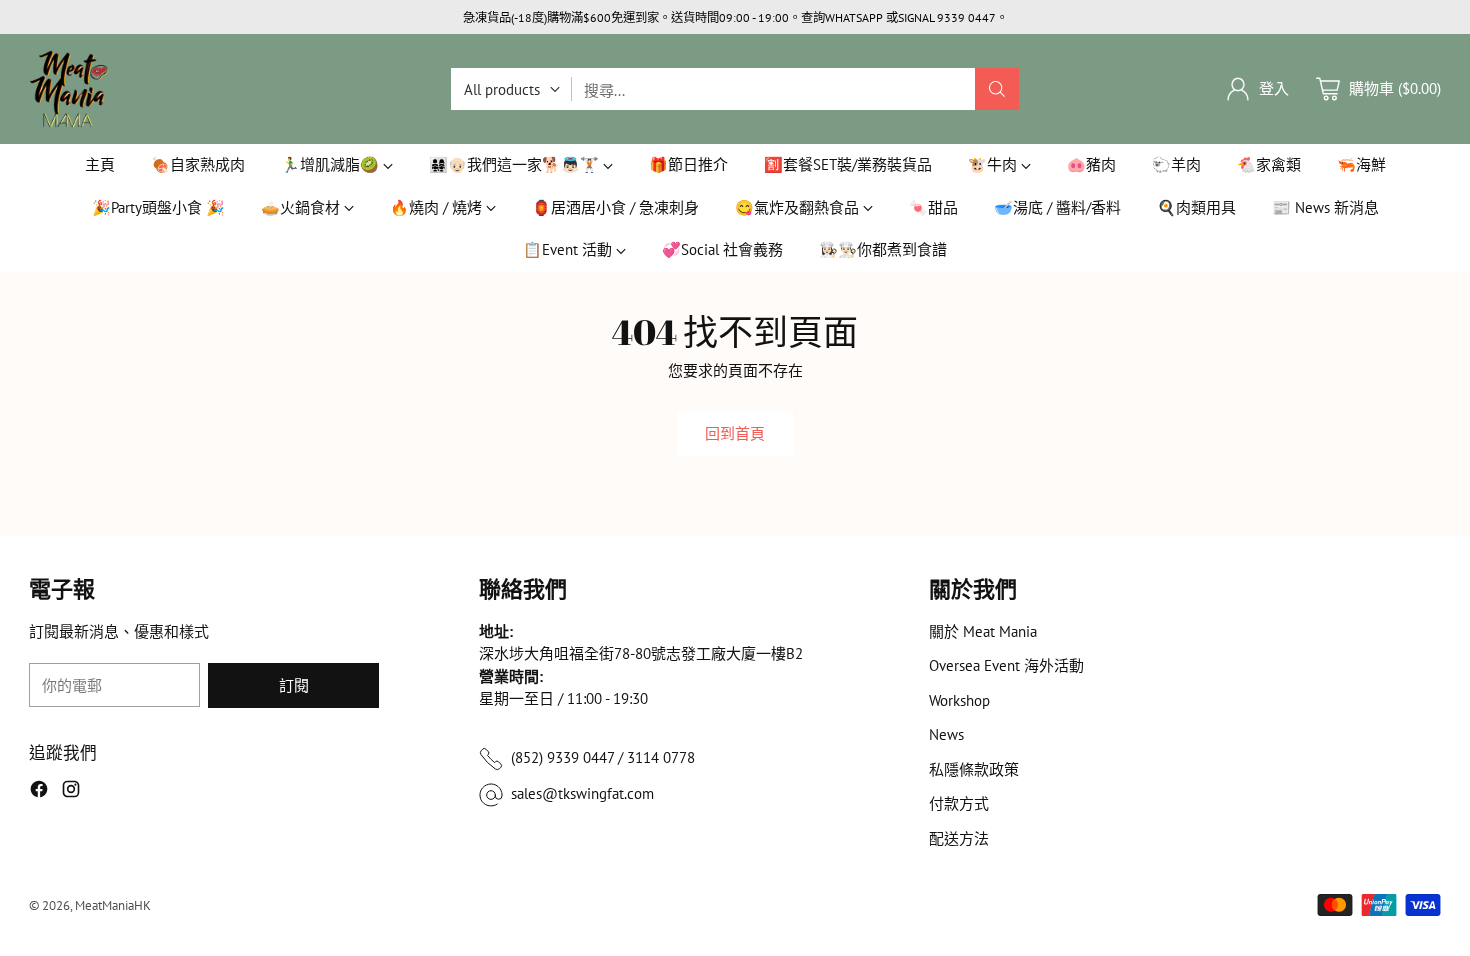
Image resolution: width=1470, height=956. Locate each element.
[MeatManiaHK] (69, 89)
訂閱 (294, 685)
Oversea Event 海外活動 (1006, 665)
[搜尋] (997, 89)
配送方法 (959, 838)
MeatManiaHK (113, 905)
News (946, 734)
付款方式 (959, 803)
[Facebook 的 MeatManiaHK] (39, 792)
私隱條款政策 (974, 769)
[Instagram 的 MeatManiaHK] (71, 792)
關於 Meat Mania (983, 631)
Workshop (959, 700)
